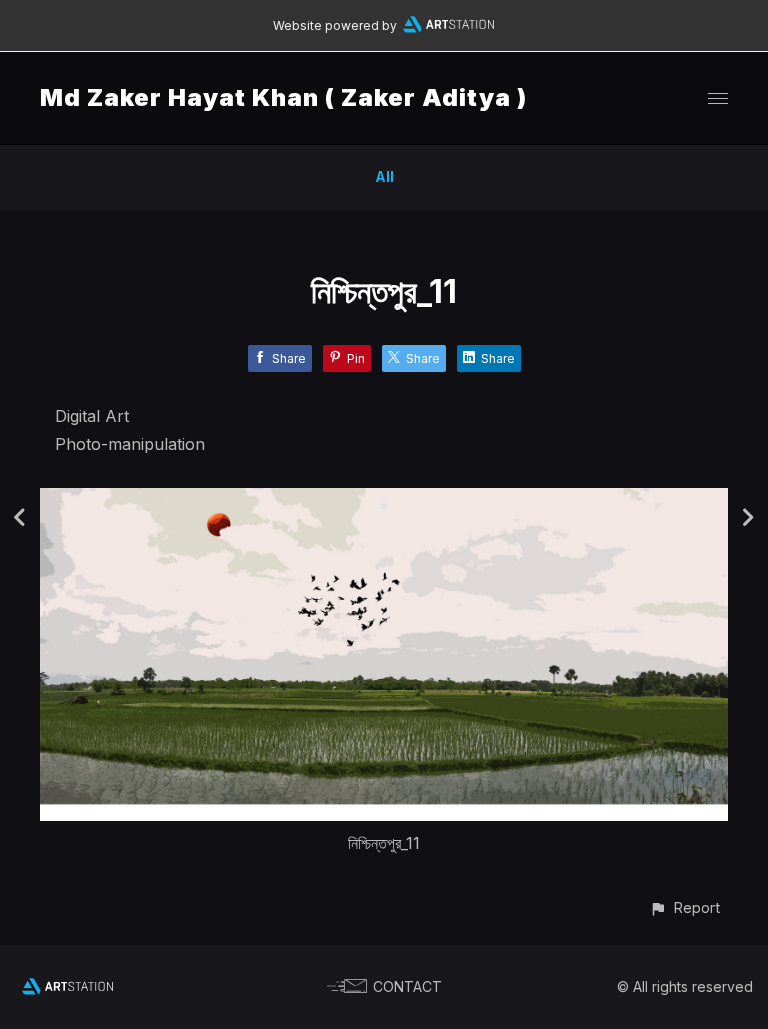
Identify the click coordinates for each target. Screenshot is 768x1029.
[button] (684, 907)
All (384, 176)
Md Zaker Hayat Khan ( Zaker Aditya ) (283, 97)
